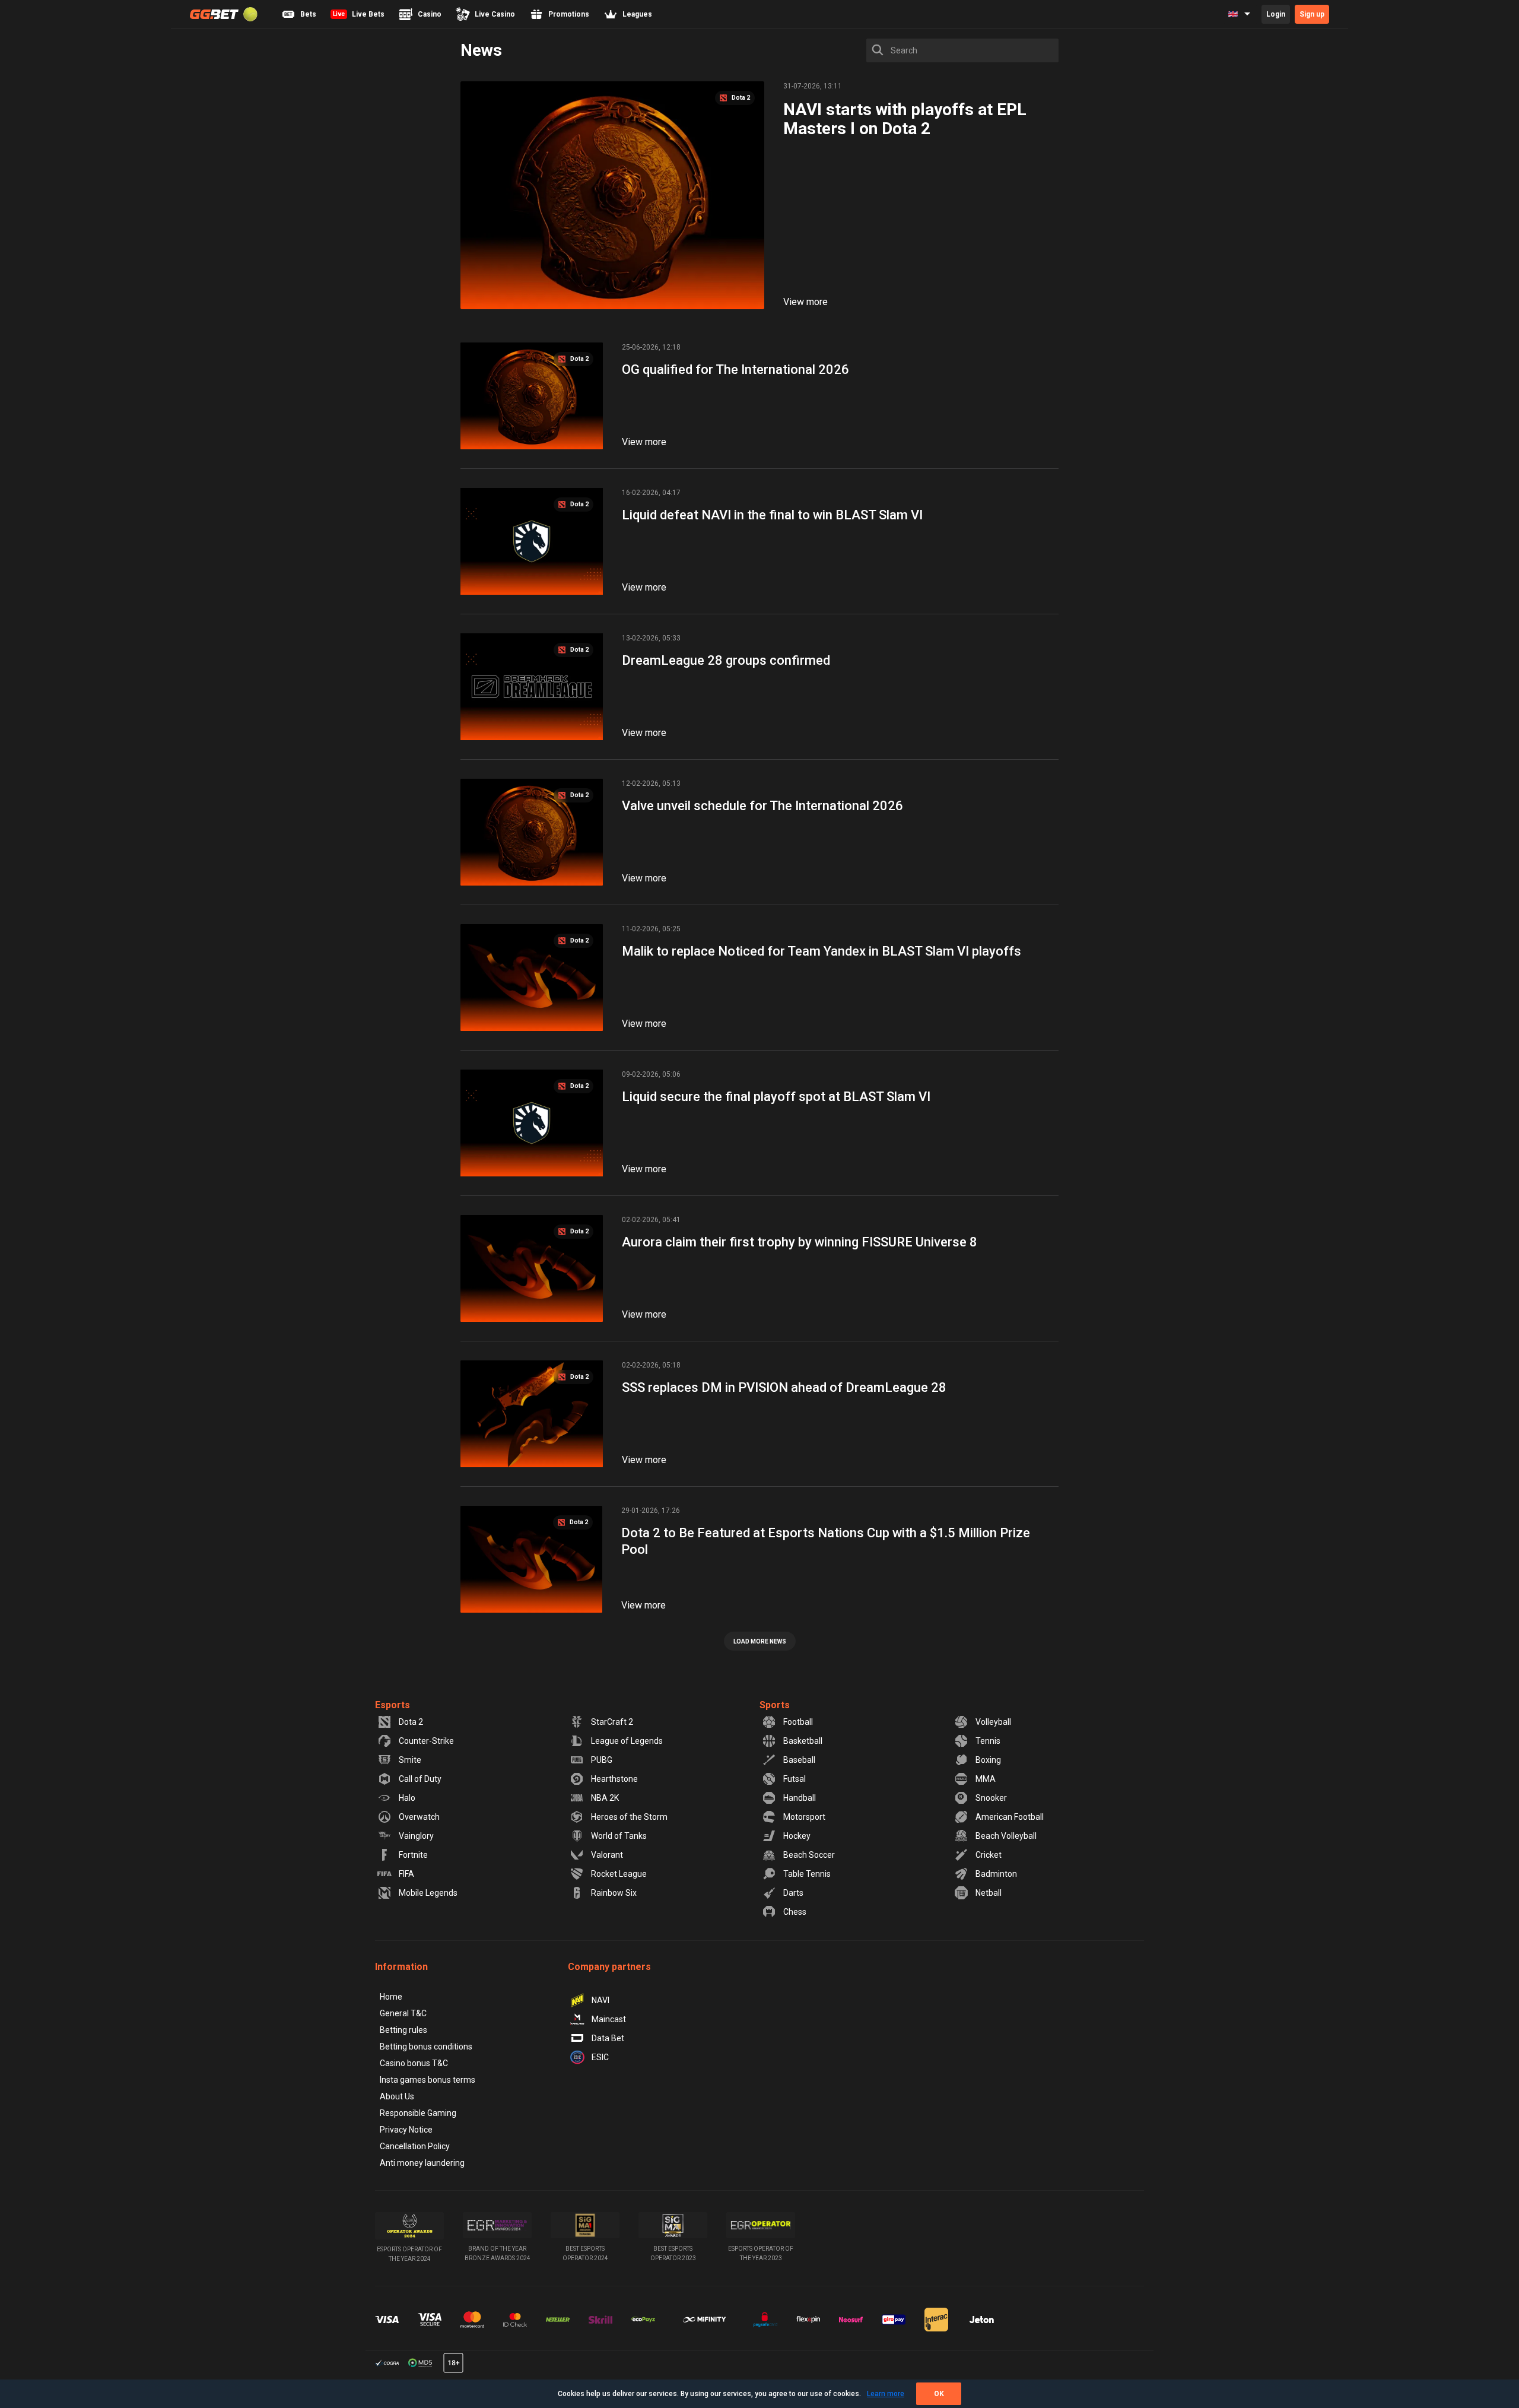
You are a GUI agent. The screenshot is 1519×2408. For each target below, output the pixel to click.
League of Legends (627, 1741)
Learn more (886, 2394)
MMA (986, 1779)
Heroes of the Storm (629, 1817)
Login (1276, 14)
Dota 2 (411, 1722)
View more (805, 302)
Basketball (803, 1741)
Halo (407, 1798)
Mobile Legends (428, 1893)
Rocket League (619, 1874)
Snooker (991, 1798)
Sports (775, 1705)
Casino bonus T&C (414, 2063)
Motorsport (804, 1817)
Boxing (988, 1760)
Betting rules (403, 2030)
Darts (793, 1893)
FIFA (406, 1874)
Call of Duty (420, 1779)
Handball (800, 1798)
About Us (397, 2096)
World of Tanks (619, 1836)
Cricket (989, 1855)
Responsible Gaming (418, 2113)
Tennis (988, 1741)
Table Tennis (807, 1874)
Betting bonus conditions (426, 2047)
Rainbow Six (614, 1893)
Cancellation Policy (415, 2146)
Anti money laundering (422, 2163)
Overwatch (419, 1817)
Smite (410, 1760)
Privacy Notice (406, 2130)
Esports (393, 1705)
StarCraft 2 (612, 1722)
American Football (1010, 1817)
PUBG (602, 1760)
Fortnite (413, 1855)
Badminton (996, 1874)
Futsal (795, 1779)
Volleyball (993, 1722)
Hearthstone (614, 1779)
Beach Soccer (809, 1855)
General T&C (403, 2013)
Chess (795, 1912)
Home (391, 1997)
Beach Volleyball (1006, 1836)
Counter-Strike (426, 1741)
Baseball (799, 1760)
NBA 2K (605, 1798)
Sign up (1312, 14)
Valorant (607, 1855)
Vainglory (416, 1836)
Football (798, 1722)
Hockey (797, 1836)
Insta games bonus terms (428, 2080)
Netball (989, 1893)
